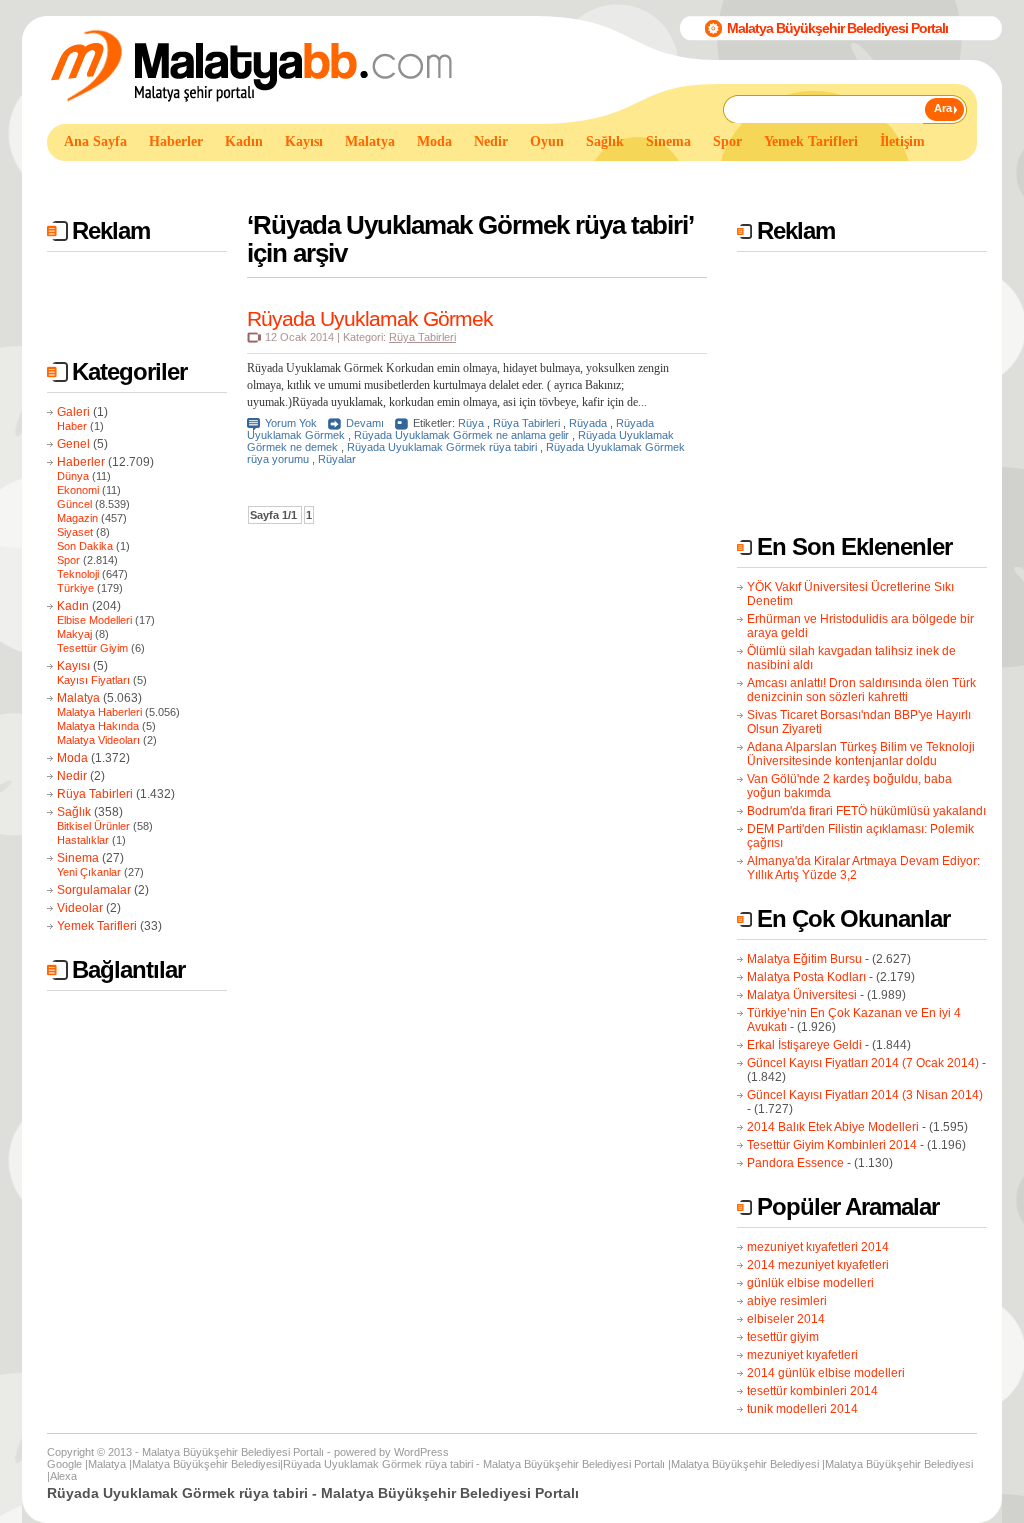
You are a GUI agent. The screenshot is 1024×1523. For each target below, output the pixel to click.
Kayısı (73, 666)
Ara (943, 108)
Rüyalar (337, 459)
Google (64, 1464)
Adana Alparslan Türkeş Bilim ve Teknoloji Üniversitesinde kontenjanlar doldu (861, 754)
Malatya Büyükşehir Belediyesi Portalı (837, 28)
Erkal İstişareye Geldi (804, 1045)
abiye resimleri (787, 1301)
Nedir (72, 776)
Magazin (77, 518)
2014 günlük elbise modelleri (826, 1373)
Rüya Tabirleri (95, 794)
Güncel (74, 504)
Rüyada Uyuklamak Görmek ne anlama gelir (461, 435)
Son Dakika (85, 546)
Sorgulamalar (94, 890)
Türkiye (75, 588)
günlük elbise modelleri (810, 1283)
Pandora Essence (795, 1163)
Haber (72, 426)
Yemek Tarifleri (97, 926)
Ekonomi (78, 490)
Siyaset (75, 532)
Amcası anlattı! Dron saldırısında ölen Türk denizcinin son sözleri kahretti (861, 690)
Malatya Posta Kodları (806, 977)
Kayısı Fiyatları (93, 680)
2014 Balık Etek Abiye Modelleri (833, 1127)
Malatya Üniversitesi (802, 995)
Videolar (80, 908)
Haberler (81, 462)
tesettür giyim (783, 1337)
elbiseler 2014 (786, 1319)
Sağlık (74, 812)
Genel (73, 444)
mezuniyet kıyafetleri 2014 (818, 1247)
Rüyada (588, 423)
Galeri (73, 412)
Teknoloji (78, 574)
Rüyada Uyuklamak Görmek (370, 318)
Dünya (73, 476)
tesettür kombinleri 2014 (812, 1391)
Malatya (78, 698)
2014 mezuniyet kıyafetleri (818, 1265)
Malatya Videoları (98, 740)
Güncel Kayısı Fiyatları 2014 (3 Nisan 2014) (865, 1095)
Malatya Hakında (98, 726)
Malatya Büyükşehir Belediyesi (206, 1464)
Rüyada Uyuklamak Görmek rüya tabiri (442, 447)
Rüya (471, 423)
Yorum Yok (291, 423)
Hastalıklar (83, 840)
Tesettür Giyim (92, 648)
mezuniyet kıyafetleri (802, 1355)
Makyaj (74, 634)
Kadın (73, 606)
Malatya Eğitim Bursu (804, 959)
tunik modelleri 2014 (802, 1409)
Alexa (63, 1476)
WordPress (421, 1452)
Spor (68, 560)
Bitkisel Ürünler (93, 826)
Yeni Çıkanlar (89, 872)
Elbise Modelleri (94, 620)
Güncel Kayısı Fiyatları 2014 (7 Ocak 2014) (863, 1063)
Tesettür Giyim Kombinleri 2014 (832, 1145)
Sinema (78, 858)
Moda (72, 758)
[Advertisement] (411, 178)
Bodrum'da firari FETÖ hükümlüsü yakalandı (866, 811)
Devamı (365, 423)
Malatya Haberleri (99, 712)
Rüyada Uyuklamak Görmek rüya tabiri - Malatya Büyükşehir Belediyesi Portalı (474, 1464)
